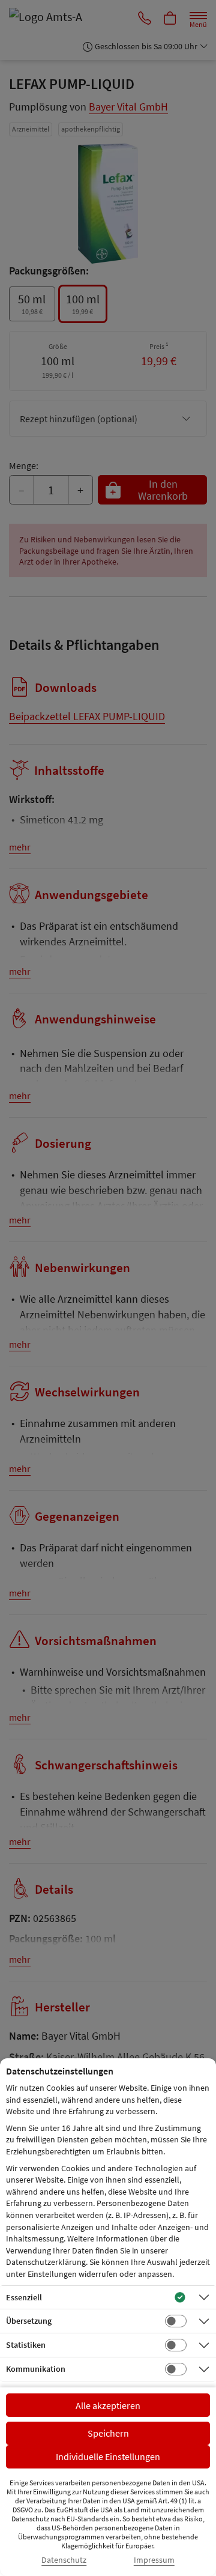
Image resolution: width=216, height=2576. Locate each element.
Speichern (108, 2433)
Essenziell (24, 2297)
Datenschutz (64, 2560)
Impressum (154, 2560)
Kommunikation (36, 2369)
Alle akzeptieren (108, 2405)
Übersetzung (29, 2321)
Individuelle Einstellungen (108, 2456)
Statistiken (26, 2345)
